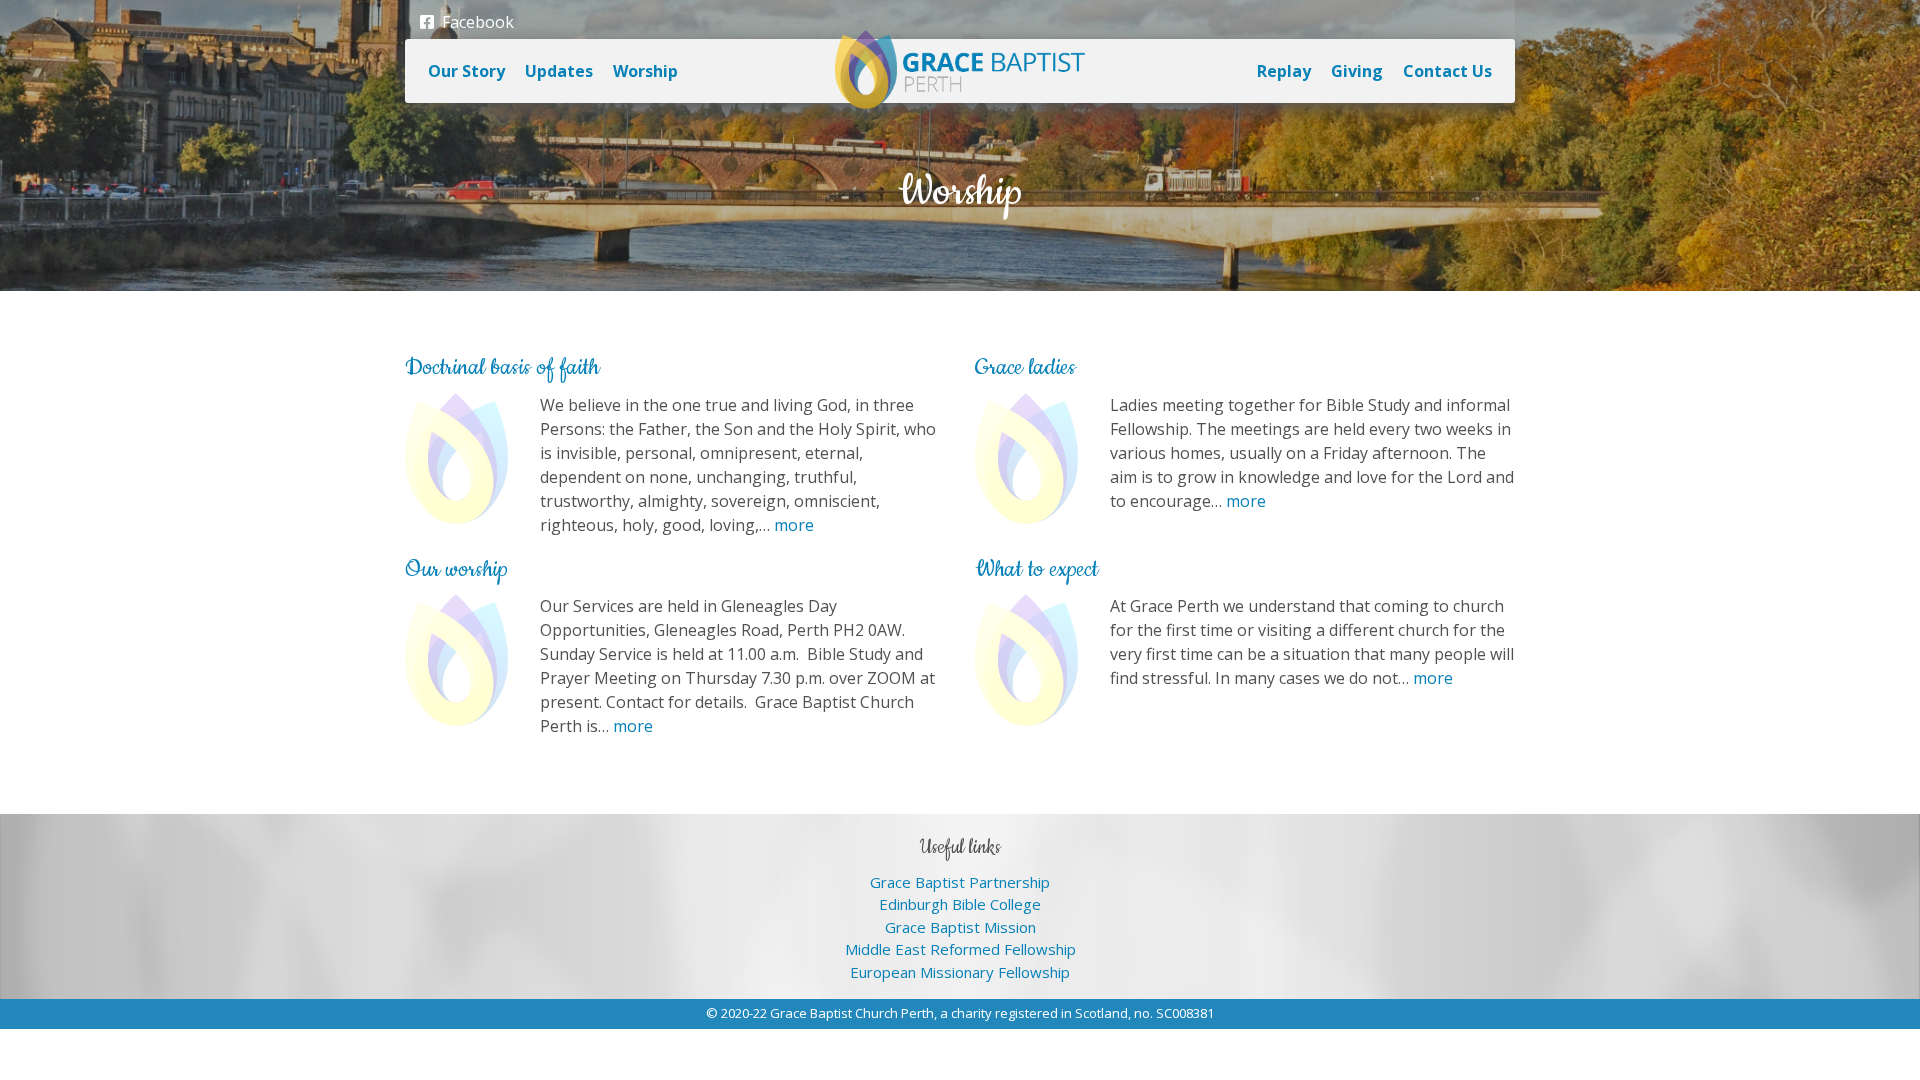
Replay (1284, 71)
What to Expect (1036, 569)
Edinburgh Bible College (960, 904)
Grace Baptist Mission (960, 927)
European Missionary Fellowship (960, 972)
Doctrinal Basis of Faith (502, 367)
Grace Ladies (1025, 367)
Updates (559, 71)
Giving (1357, 71)
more (794, 525)
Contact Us (1447, 71)
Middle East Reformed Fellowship (960, 949)
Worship (645, 71)
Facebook (474, 22)
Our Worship (456, 569)
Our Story (466, 71)
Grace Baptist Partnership (960, 882)
